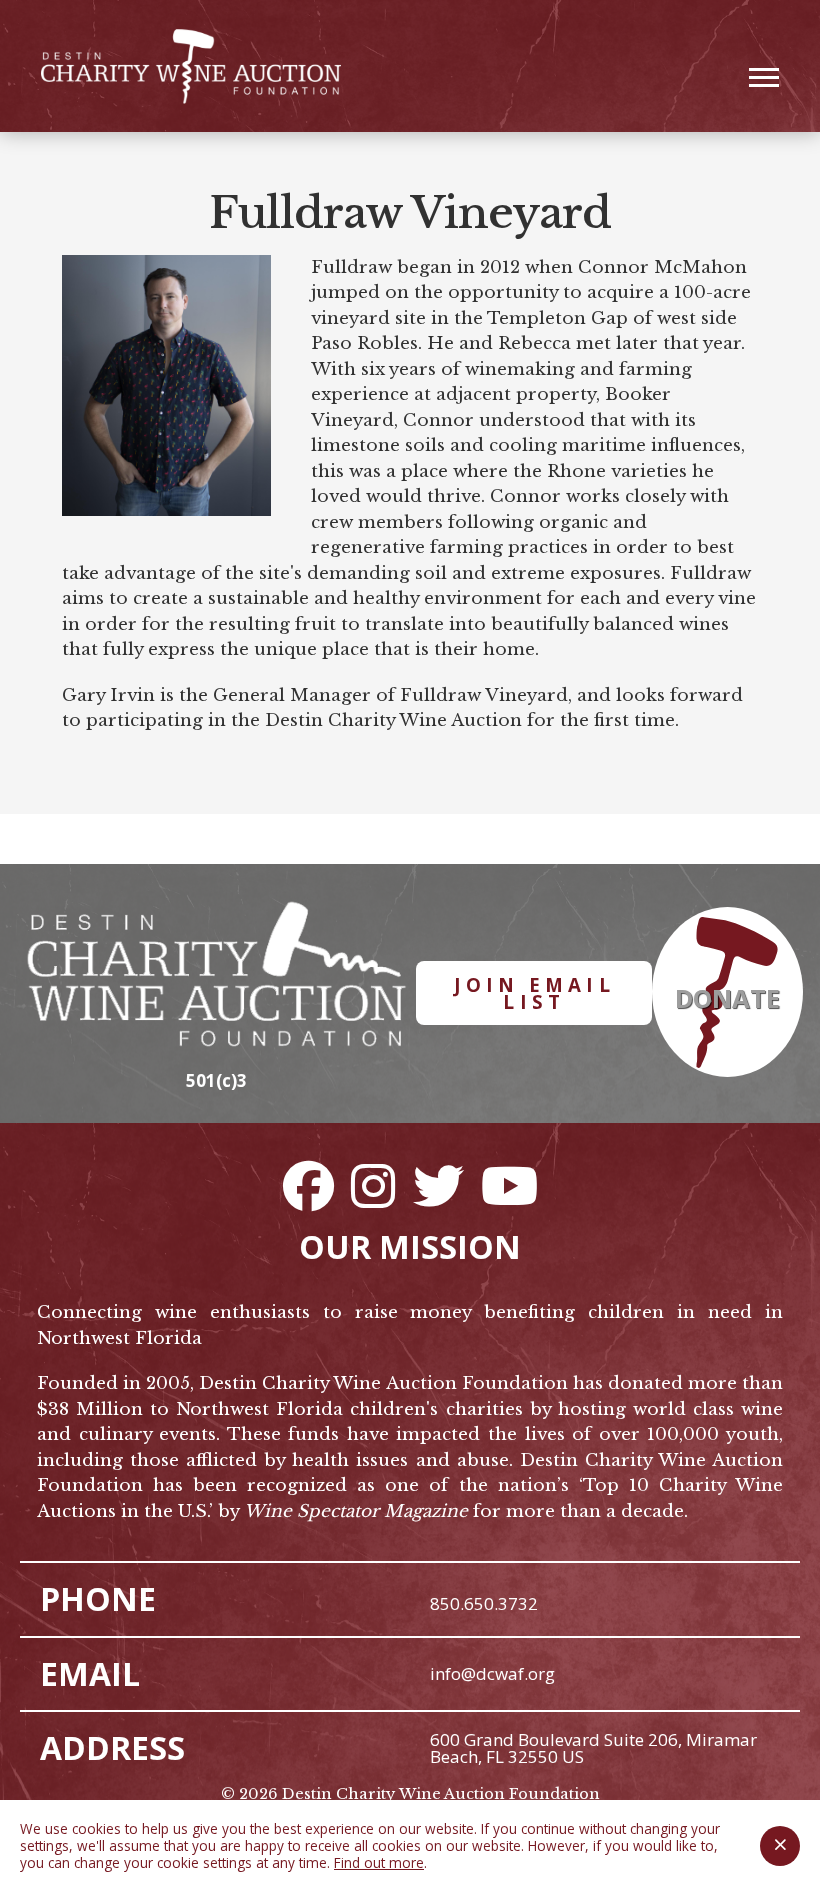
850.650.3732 (484, 1603)
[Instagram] (373, 1185)
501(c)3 (216, 1080)
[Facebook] (308, 1185)
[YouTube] (509, 1185)
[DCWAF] (191, 66)
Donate (727, 998)
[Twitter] (438, 1185)
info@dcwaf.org (492, 1673)
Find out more (379, 1862)
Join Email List (534, 993)
